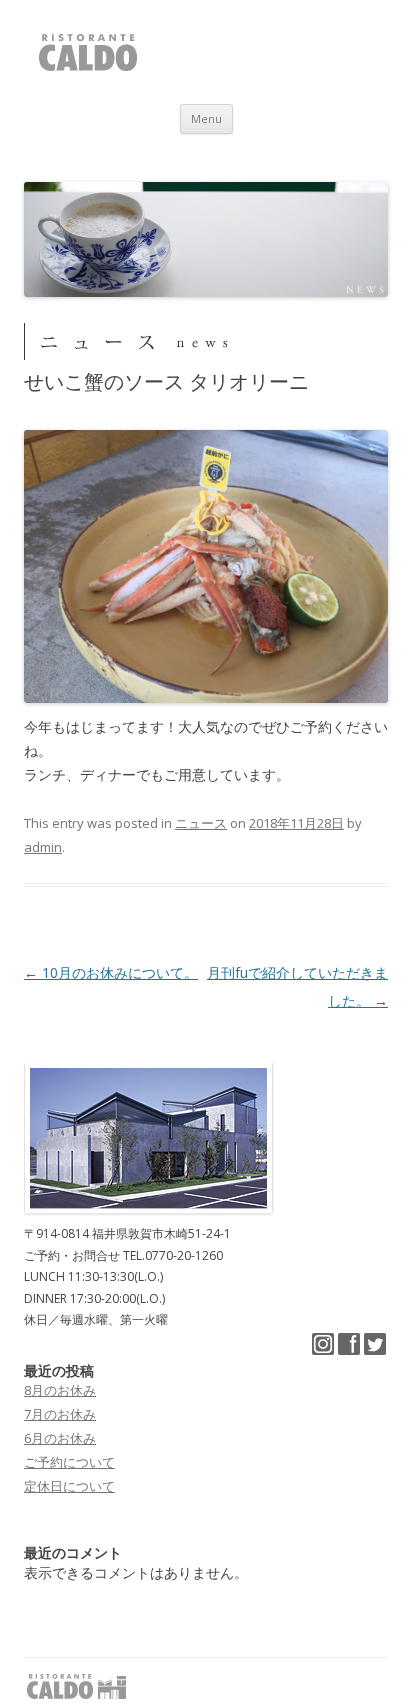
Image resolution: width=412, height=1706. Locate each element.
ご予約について (69, 1462)
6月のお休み (60, 1438)
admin (43, 847)
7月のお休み (60, 1414)
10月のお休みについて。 (111, 972)
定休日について (69, 1486)
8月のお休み (60, 1390)
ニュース (201, 823)
